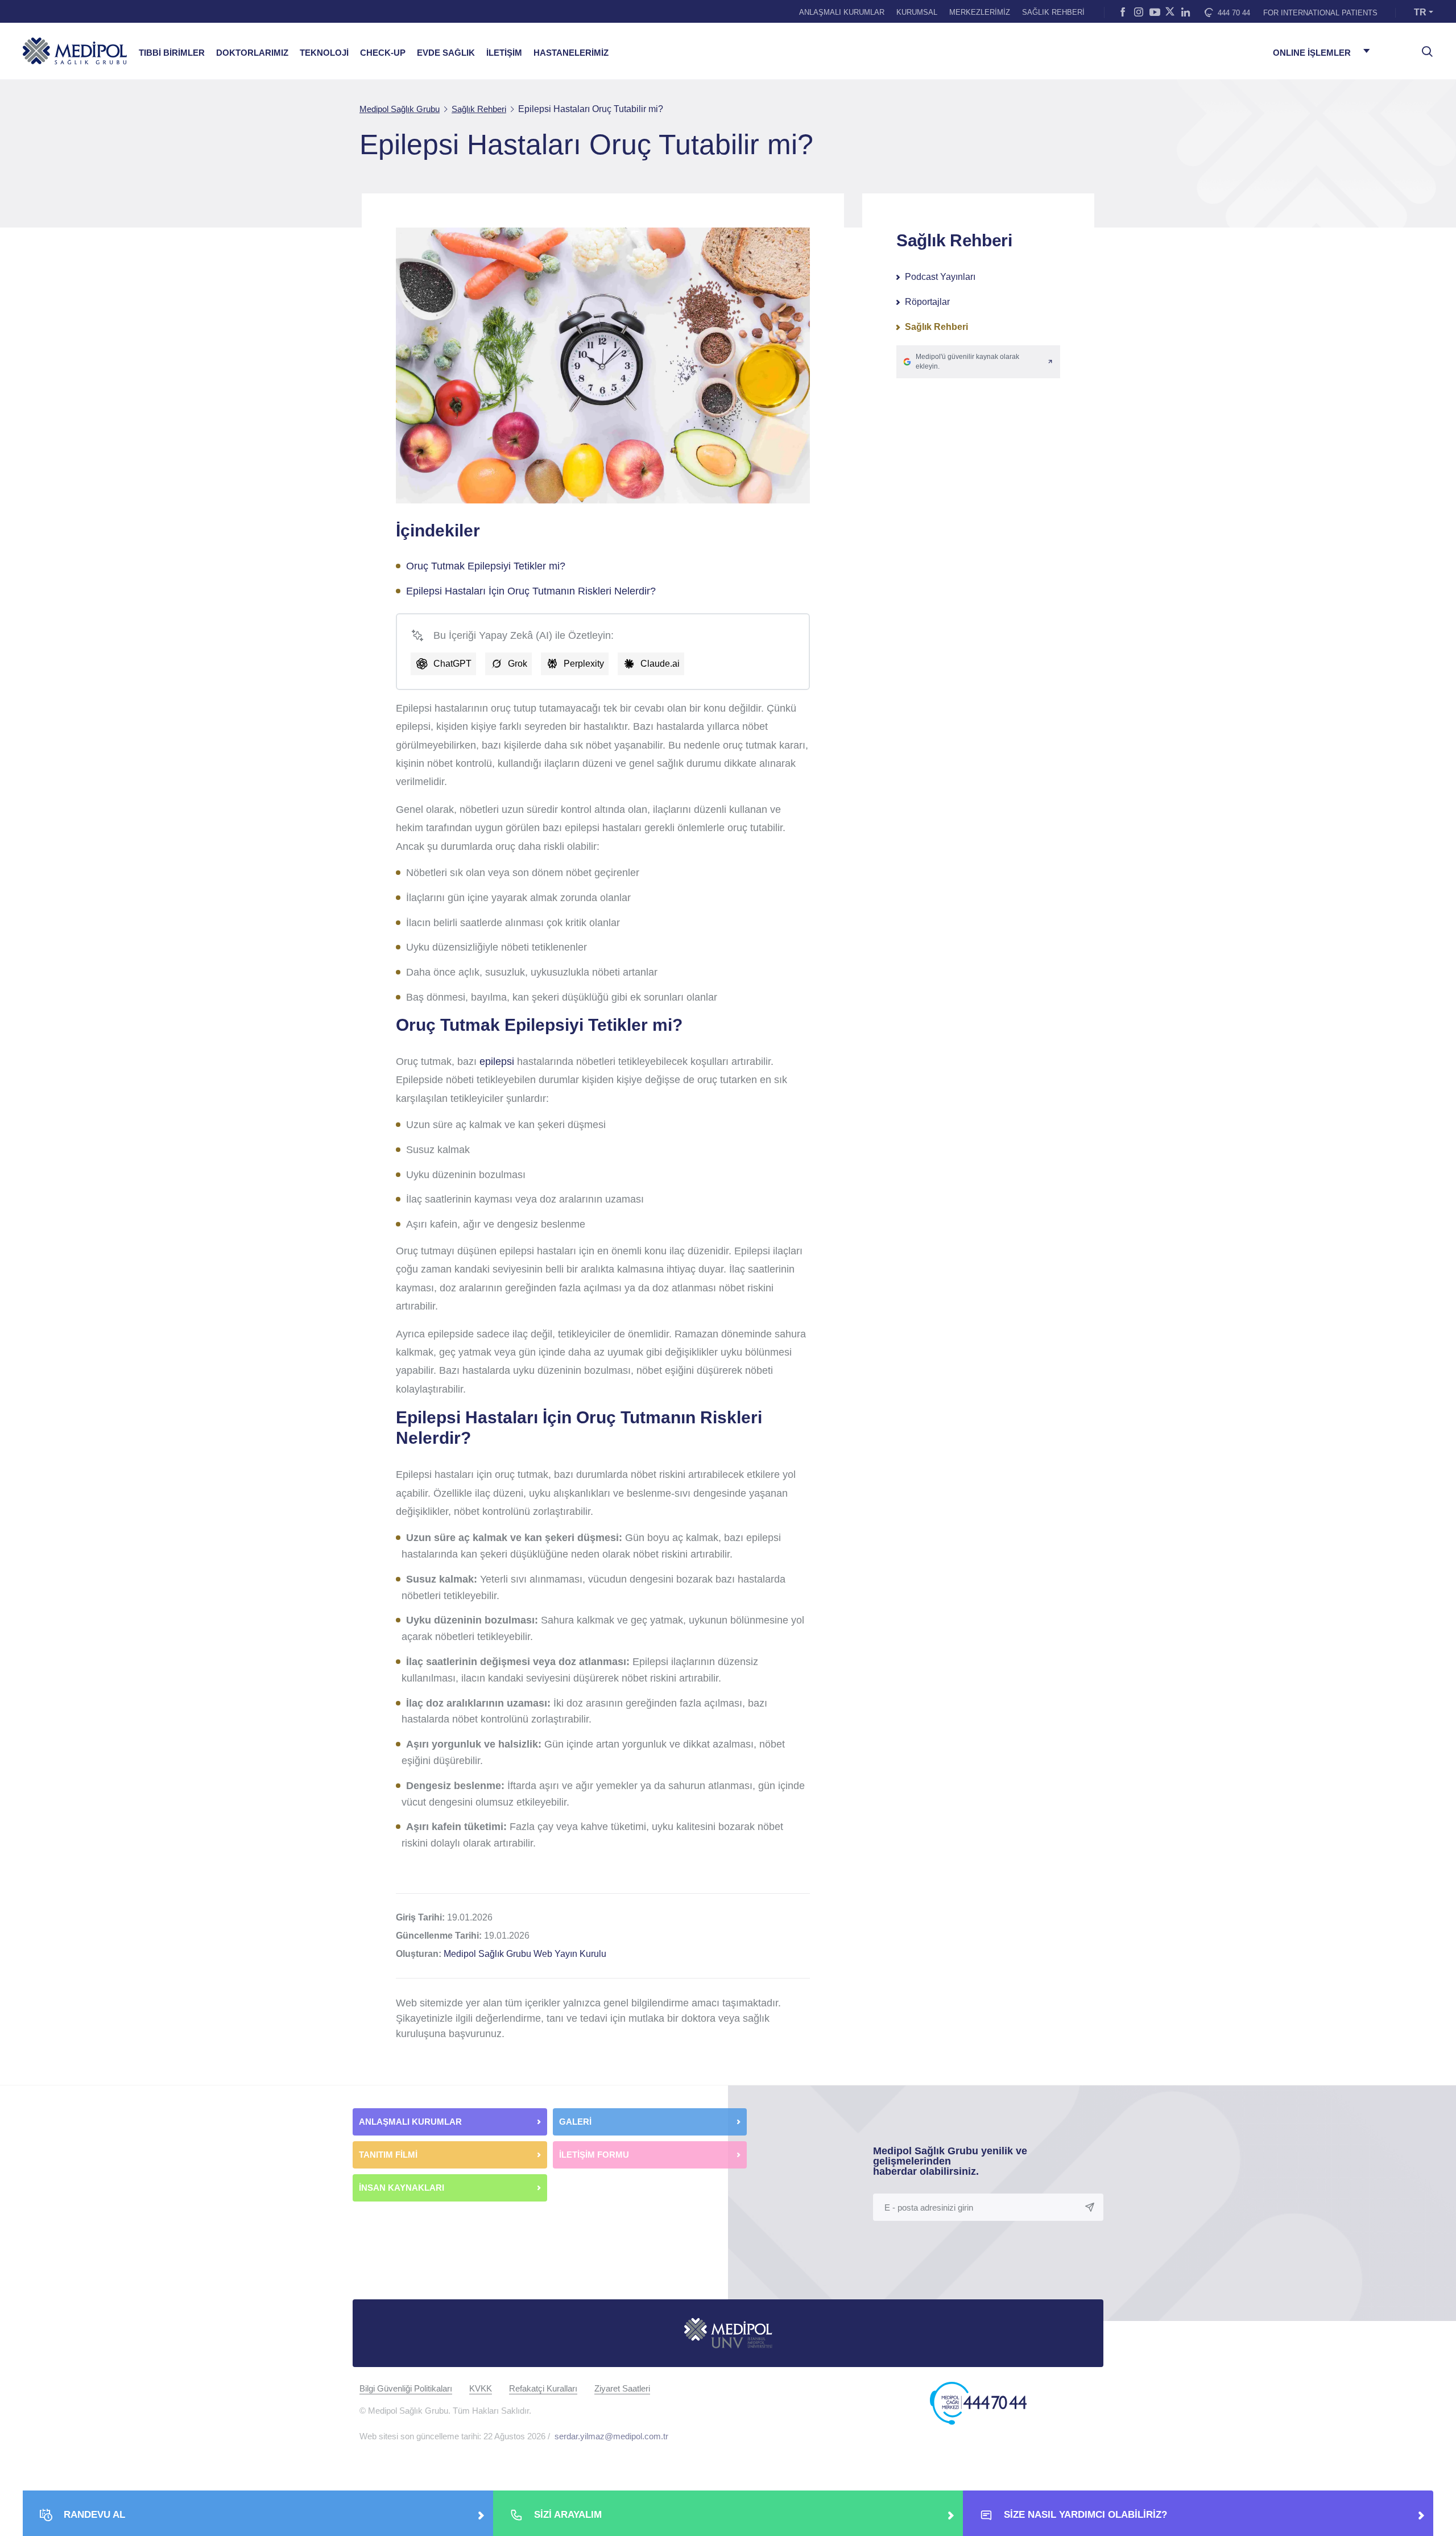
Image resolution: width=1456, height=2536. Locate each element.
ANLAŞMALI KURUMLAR (842, 12)
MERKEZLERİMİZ (980, 12)
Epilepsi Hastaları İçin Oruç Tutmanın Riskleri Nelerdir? (531, 591)
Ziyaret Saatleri (622, 2388)
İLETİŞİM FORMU (594, 2155)
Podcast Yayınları (940, 277)
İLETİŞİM (504, 53)
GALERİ (575, 2122)
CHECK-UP (383, 53)
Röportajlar (927, 302)
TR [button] (1420, 12)
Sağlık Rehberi (936, 327)
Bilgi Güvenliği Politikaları (406, 2388)
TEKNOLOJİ (324, 53)
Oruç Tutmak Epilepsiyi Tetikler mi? (486, 566)
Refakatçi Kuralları (543, 2388)
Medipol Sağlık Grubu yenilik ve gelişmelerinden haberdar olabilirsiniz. (950, 2161)
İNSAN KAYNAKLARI (403, 2188)
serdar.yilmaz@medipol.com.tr (611, 2436)
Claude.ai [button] (660, 664)
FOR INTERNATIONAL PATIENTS (1320, 13)
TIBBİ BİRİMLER (172, 53)
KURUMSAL (917, 12)
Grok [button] (518, 664)
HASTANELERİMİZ (571, 53)
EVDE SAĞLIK (446, 53)
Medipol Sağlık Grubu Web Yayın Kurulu (525, 1954)
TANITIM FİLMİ (388, 2155)
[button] (978, 362)
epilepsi (497, 1062)
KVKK (481, 2388)
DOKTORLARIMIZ (252, 53)
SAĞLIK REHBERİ (1053, 12)
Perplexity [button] (584, 664)
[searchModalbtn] (1423, 47)
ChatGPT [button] (452, 664)
